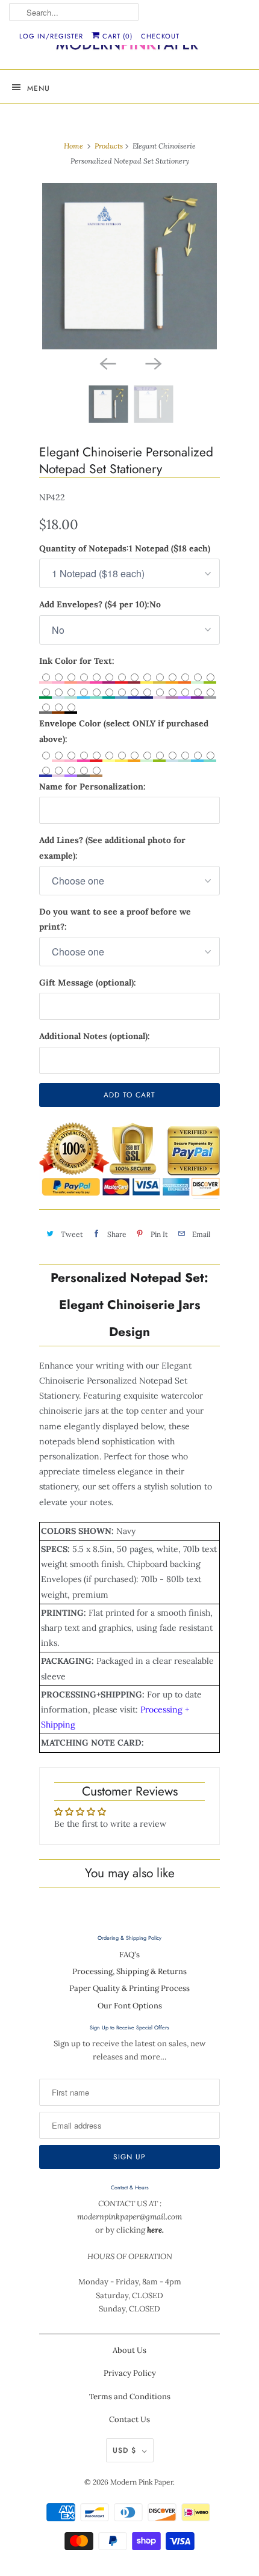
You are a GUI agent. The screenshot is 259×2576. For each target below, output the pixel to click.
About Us (129, 2350)
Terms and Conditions (130, 2397)
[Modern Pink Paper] (129, 47)
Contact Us (129, 2419)
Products (109, 146)
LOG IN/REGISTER (51, 36)
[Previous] (107, 363)
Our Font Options (130, 2006)
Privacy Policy (130, 2373)
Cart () (116, 36)
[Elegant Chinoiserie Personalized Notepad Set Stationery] (129, 266)
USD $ (124, 2450)
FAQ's (129, 1955)
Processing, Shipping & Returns (129, 1971)
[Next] (152, 363)
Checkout (160, 36)
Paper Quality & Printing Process (129, 1988)
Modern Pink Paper (142, 2482)
